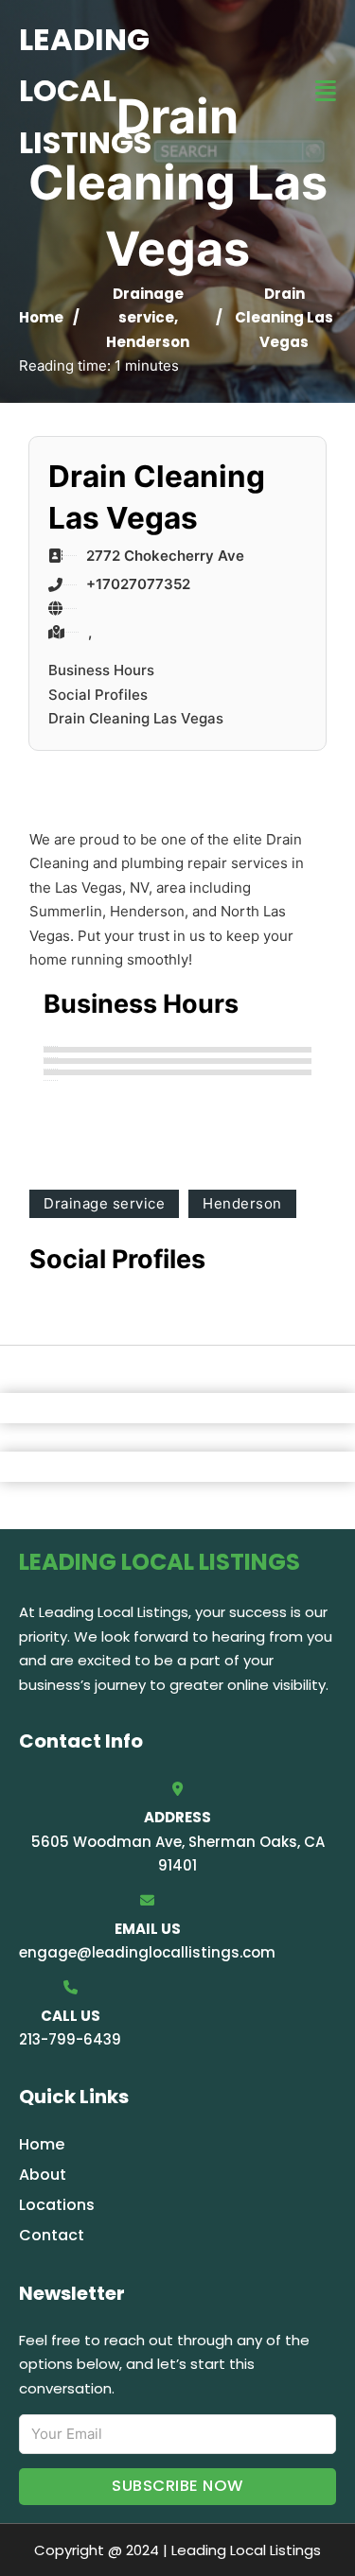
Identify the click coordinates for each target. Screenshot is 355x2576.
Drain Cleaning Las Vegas (136, 718)
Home (41, 317)
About (43, 2175)
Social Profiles (98, 695)
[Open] (326, 91)
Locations (57, 2205)
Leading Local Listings (85, 91)
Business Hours (101, 670)
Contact (52, 2235)
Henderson (148, 342)
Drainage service (104, 1203)
